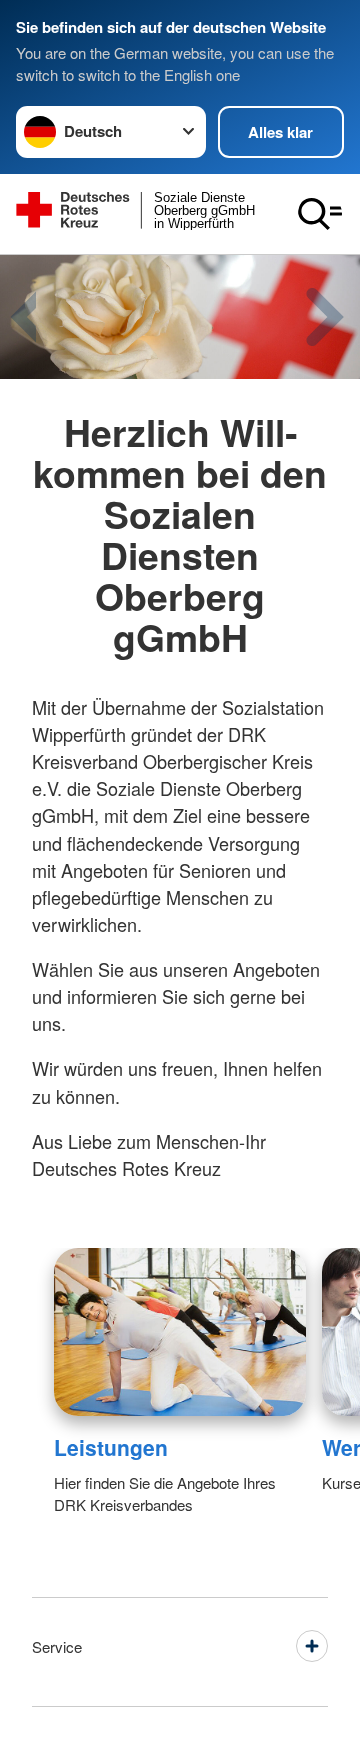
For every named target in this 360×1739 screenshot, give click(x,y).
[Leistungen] (180, 1332)
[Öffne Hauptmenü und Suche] (320, 214)
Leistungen (111, 1447)
